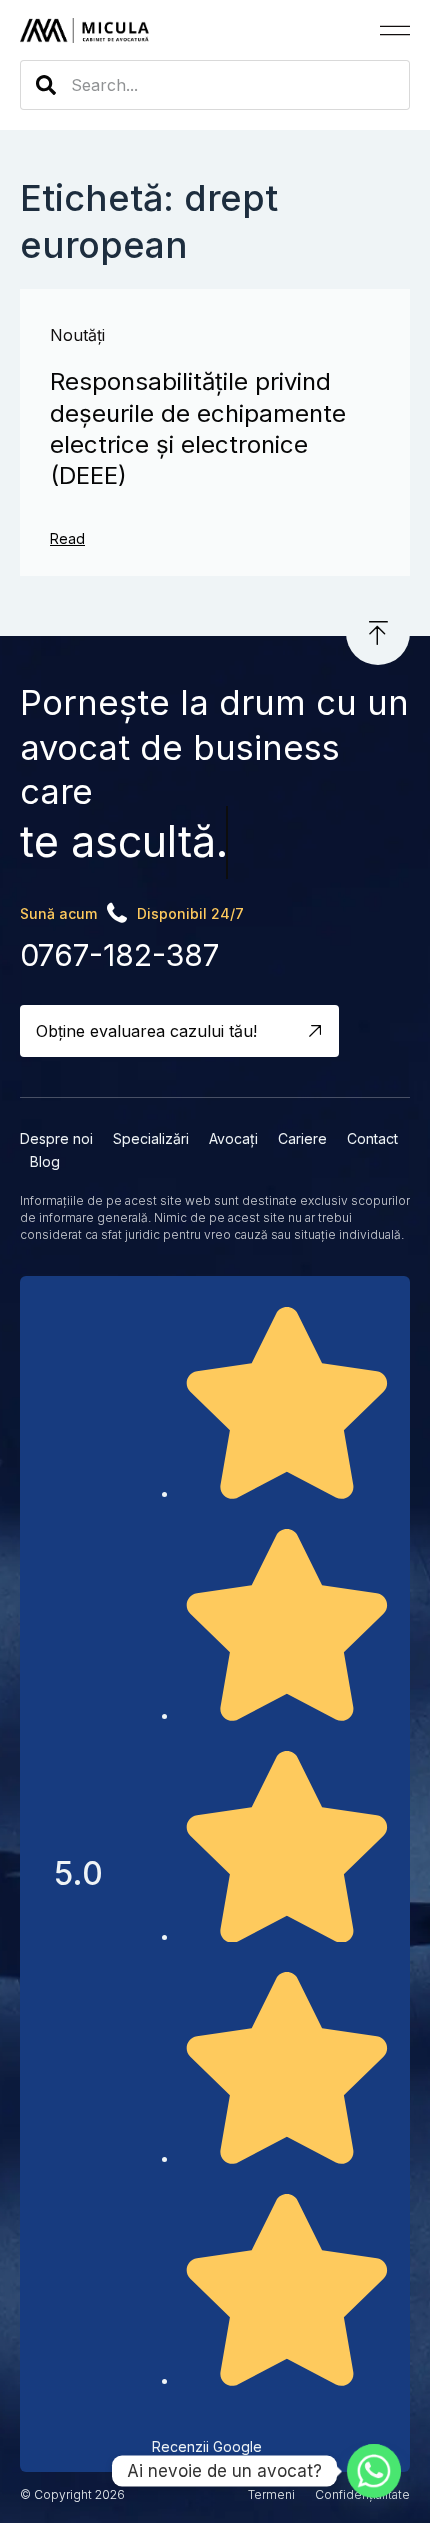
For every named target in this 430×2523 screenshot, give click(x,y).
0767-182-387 (119, 955)
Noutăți (77, 335)
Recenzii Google (207, 2446)
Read (67, 538)
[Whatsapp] (374, 2471)
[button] (395, 30)
